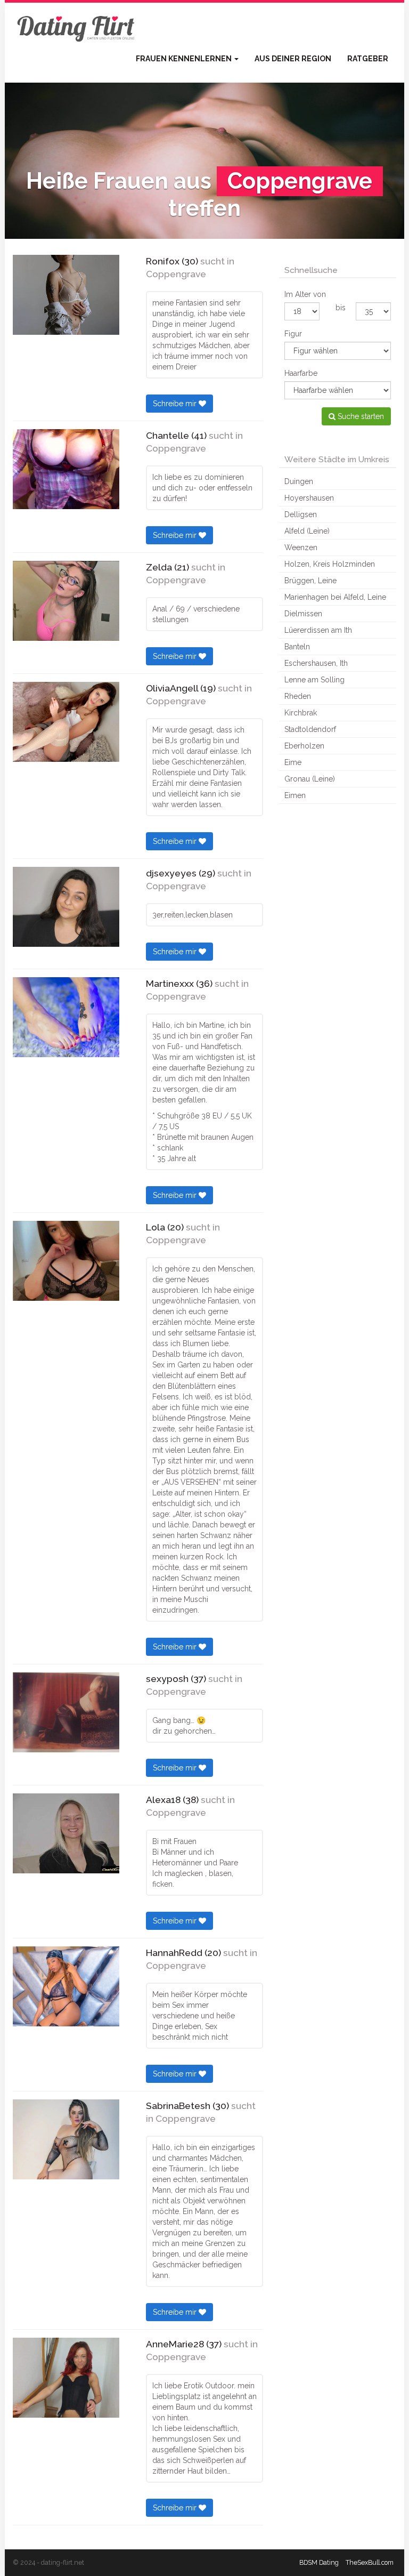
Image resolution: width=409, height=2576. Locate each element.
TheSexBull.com (370, 2562)
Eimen (295, 795)
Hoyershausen (309, 498)
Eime (293, 762)
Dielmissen (303, 614)
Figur (293, 334)
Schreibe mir (176, 404)
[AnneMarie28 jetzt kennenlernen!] (66, 2378)
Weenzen (301, 548)
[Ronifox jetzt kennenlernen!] (66, 295)
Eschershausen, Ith (316, 663)
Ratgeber (368, 59)
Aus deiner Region (293, 59)
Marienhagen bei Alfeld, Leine (335, 597)
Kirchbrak (301, 713)
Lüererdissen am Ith (318, 630)
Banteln (297, 647)
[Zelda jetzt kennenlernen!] (66, 601)
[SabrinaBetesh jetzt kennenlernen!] (66, 2139)
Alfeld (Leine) (307, 531)
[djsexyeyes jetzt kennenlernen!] (66, 907)
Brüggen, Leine (310, 581)
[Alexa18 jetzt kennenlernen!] (66, 1833)
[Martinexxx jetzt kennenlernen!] (66, 1017)
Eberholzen (304, 746)
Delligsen (301, 514)
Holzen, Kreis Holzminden (330, 564)
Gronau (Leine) (310, 779)
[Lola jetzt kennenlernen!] (66, 1261)
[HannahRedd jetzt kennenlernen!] (66, 1986)
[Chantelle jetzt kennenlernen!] (66, 469)
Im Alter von (305, 294)
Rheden (298, 696)
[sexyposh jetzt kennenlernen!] (66, 1712)
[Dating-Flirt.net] (77, 27)
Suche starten (360, 416)
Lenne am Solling (314, 680)
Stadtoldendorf (310, 729)
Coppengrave (176, 274)
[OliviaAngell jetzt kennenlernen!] (66, 722)
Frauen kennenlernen (185, 59)
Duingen (299, 481)
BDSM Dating (319, 2562)
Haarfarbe (301, 373)
